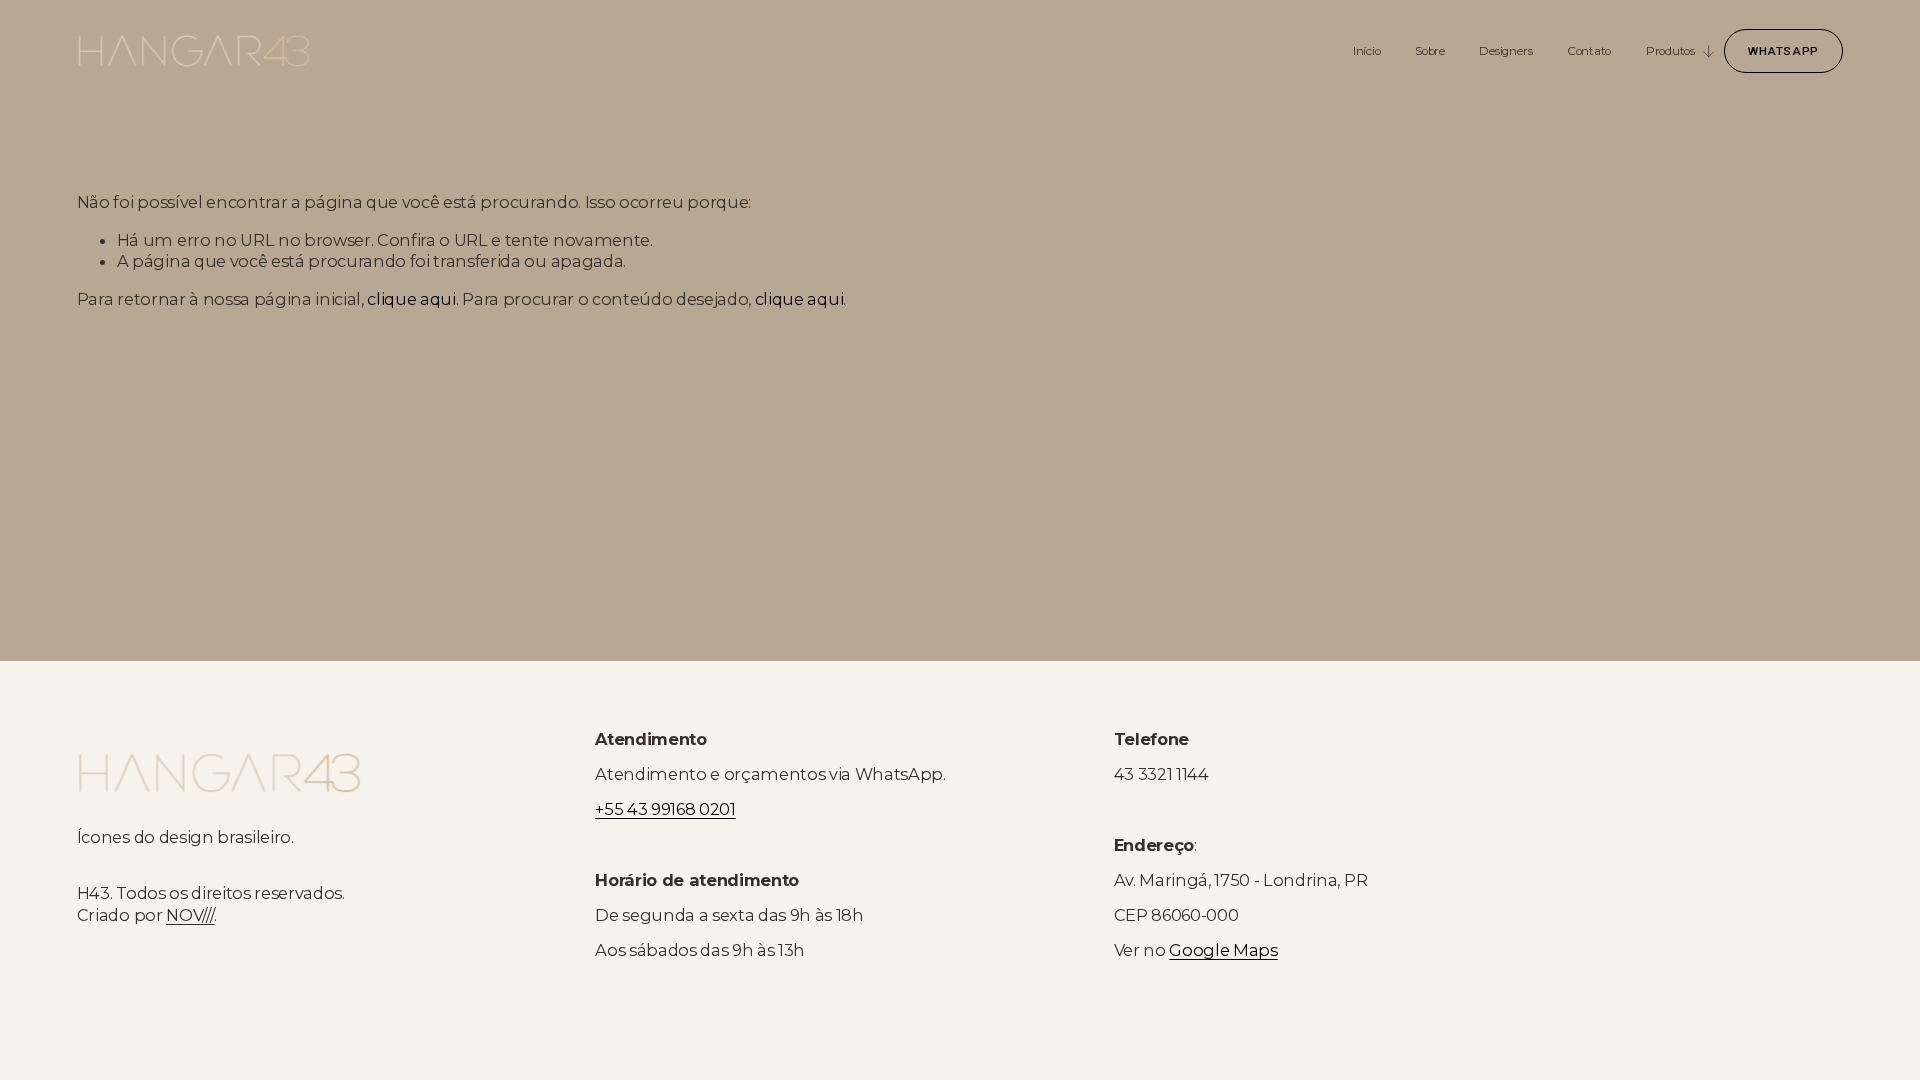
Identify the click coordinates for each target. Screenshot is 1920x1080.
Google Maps (1223, 950)
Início (1367, 51)
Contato (1589, 51)
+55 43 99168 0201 (665, 809)
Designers (1505, 51)
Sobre (1430, 51)
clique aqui (411, 299)
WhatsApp (1783, 51)
